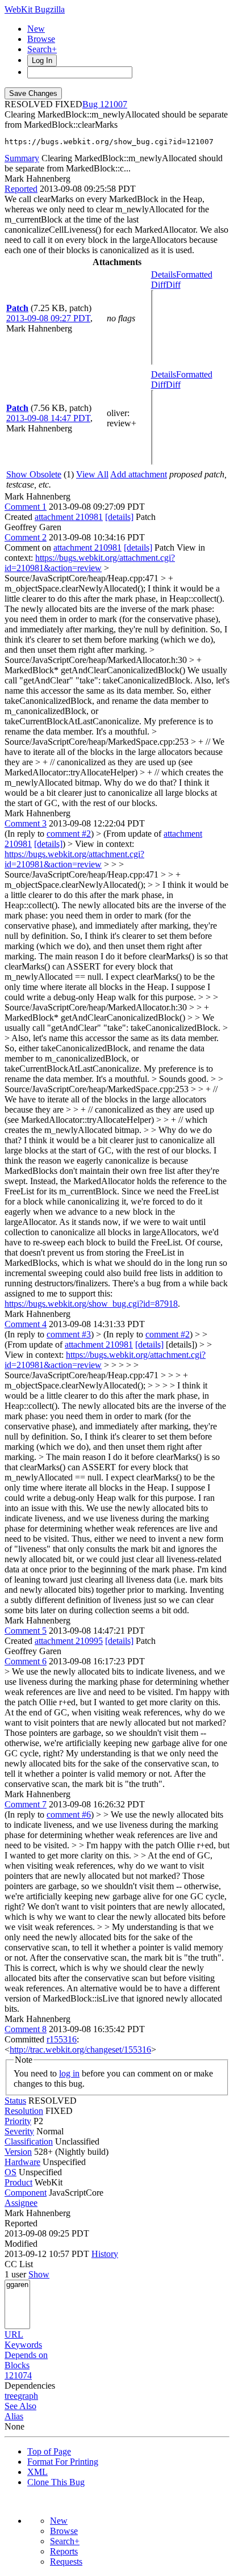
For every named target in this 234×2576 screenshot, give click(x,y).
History (105, 2254)
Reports (64, 2551)
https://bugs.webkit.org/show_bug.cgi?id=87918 (91, 1304)
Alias (14, 2416)
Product (18, 2182)
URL (14, 2334)
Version (18, 2152)
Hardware (22, 2162)
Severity (19, 2131)
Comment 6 (26, 1661)
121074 (18, 2375)
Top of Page (49, 2451)
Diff (173, 285)
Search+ (42, 49)
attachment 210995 (69, 1641)
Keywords (23, 2345)
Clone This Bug (56, 2482)
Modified (21, 2244)
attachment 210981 (69, 517)
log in (69, 2073)
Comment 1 (26, 507)
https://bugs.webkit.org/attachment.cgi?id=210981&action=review (90, 563)
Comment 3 (26, 823)
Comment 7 (26, 1804)
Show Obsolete (34, 474)
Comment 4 (26, 1324)
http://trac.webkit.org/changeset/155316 (80, 2050)
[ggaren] (17, 2285)
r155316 (62, 2039)
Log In (42, 60)
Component (26, 2193)
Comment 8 (26, 2029)
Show (39, 2274)
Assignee (21, 2203)
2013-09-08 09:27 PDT (48, 318)
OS (11, 2172)
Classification (29, 2141)
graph (28, 2396)
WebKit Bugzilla (35, 9)
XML (37, 2472)
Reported (21, 189)
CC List (19, 2264)
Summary (22, 158)
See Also (20, 2406)
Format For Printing (63, 2462)
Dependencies (30, 2386)
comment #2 (69, 834)
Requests (66, 2562)
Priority (18, 2121)
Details (164, 274)
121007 (114, 104)
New (36, 29)
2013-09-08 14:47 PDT (48, 418)
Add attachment (139, 474)
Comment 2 (26, 537)
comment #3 (69, 1334)
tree (11, 2396)
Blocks (17, 2365)
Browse (41, 39)
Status (15, 2101)
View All (92, 474)
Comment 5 (26, 1631)
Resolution (24, 2111)
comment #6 (69, 1814)
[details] (119, 517)
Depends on (26, 2355)
